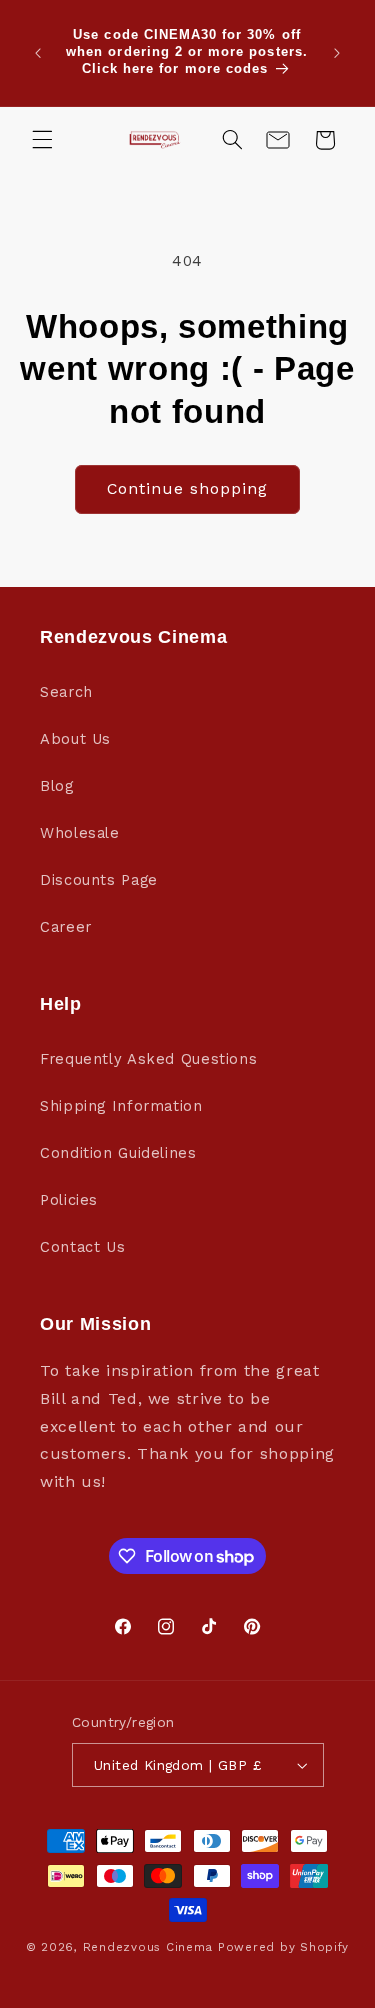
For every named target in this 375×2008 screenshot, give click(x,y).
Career (66, 927)
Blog (57, 786)
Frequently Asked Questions (148, 1059)
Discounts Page (99, 880)
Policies (69, 1200)
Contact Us (82, 1247)
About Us (75, 739)
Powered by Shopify (283, 1947)
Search (66, 692)
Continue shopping (188, 488)
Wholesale (80, 833)
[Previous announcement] (38, 53)
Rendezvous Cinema (148, 1947)
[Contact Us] (278, 140)
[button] (42, 140)
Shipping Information (121, 1106)
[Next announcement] (337, 53)
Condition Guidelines (118, 1153)
